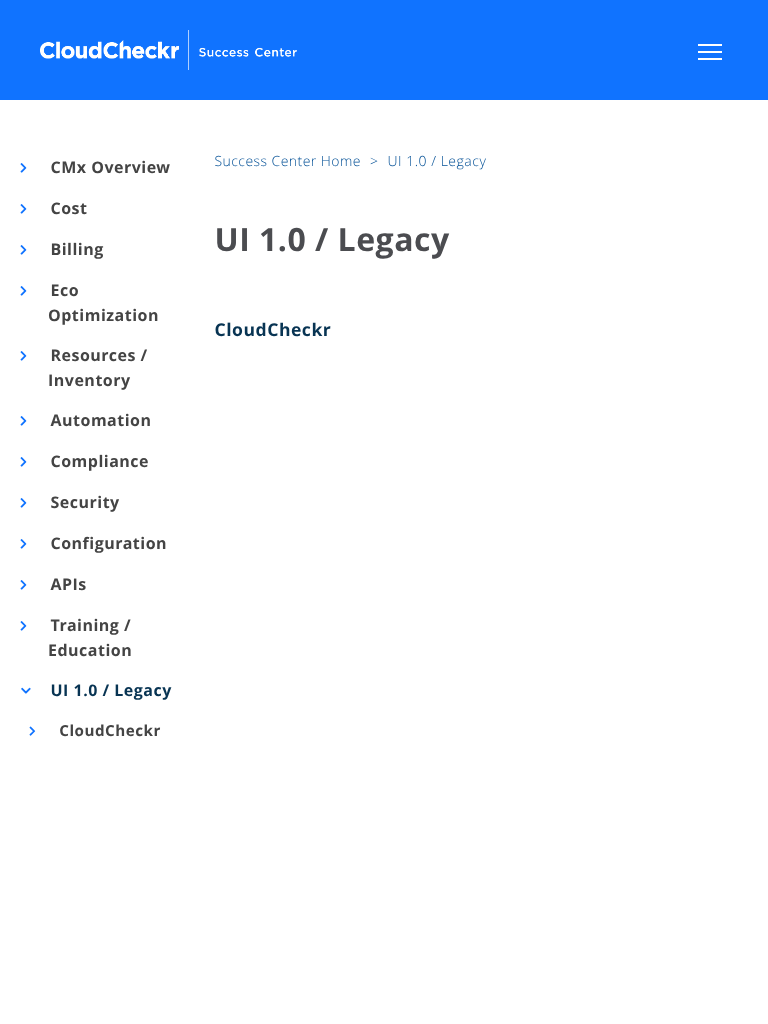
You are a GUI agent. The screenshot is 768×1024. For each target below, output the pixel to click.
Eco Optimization (103, 302)
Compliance (98, 461)
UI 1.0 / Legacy (110, 690)
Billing (76, 249)
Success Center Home (290, 161)
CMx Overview (109, 167)
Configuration (107, 543)
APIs (67, 584)
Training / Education (90, 637)
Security (84, 502)
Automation (100, 420)
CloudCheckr (108, 731)
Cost (67, 208)
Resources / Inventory (98, 367)
